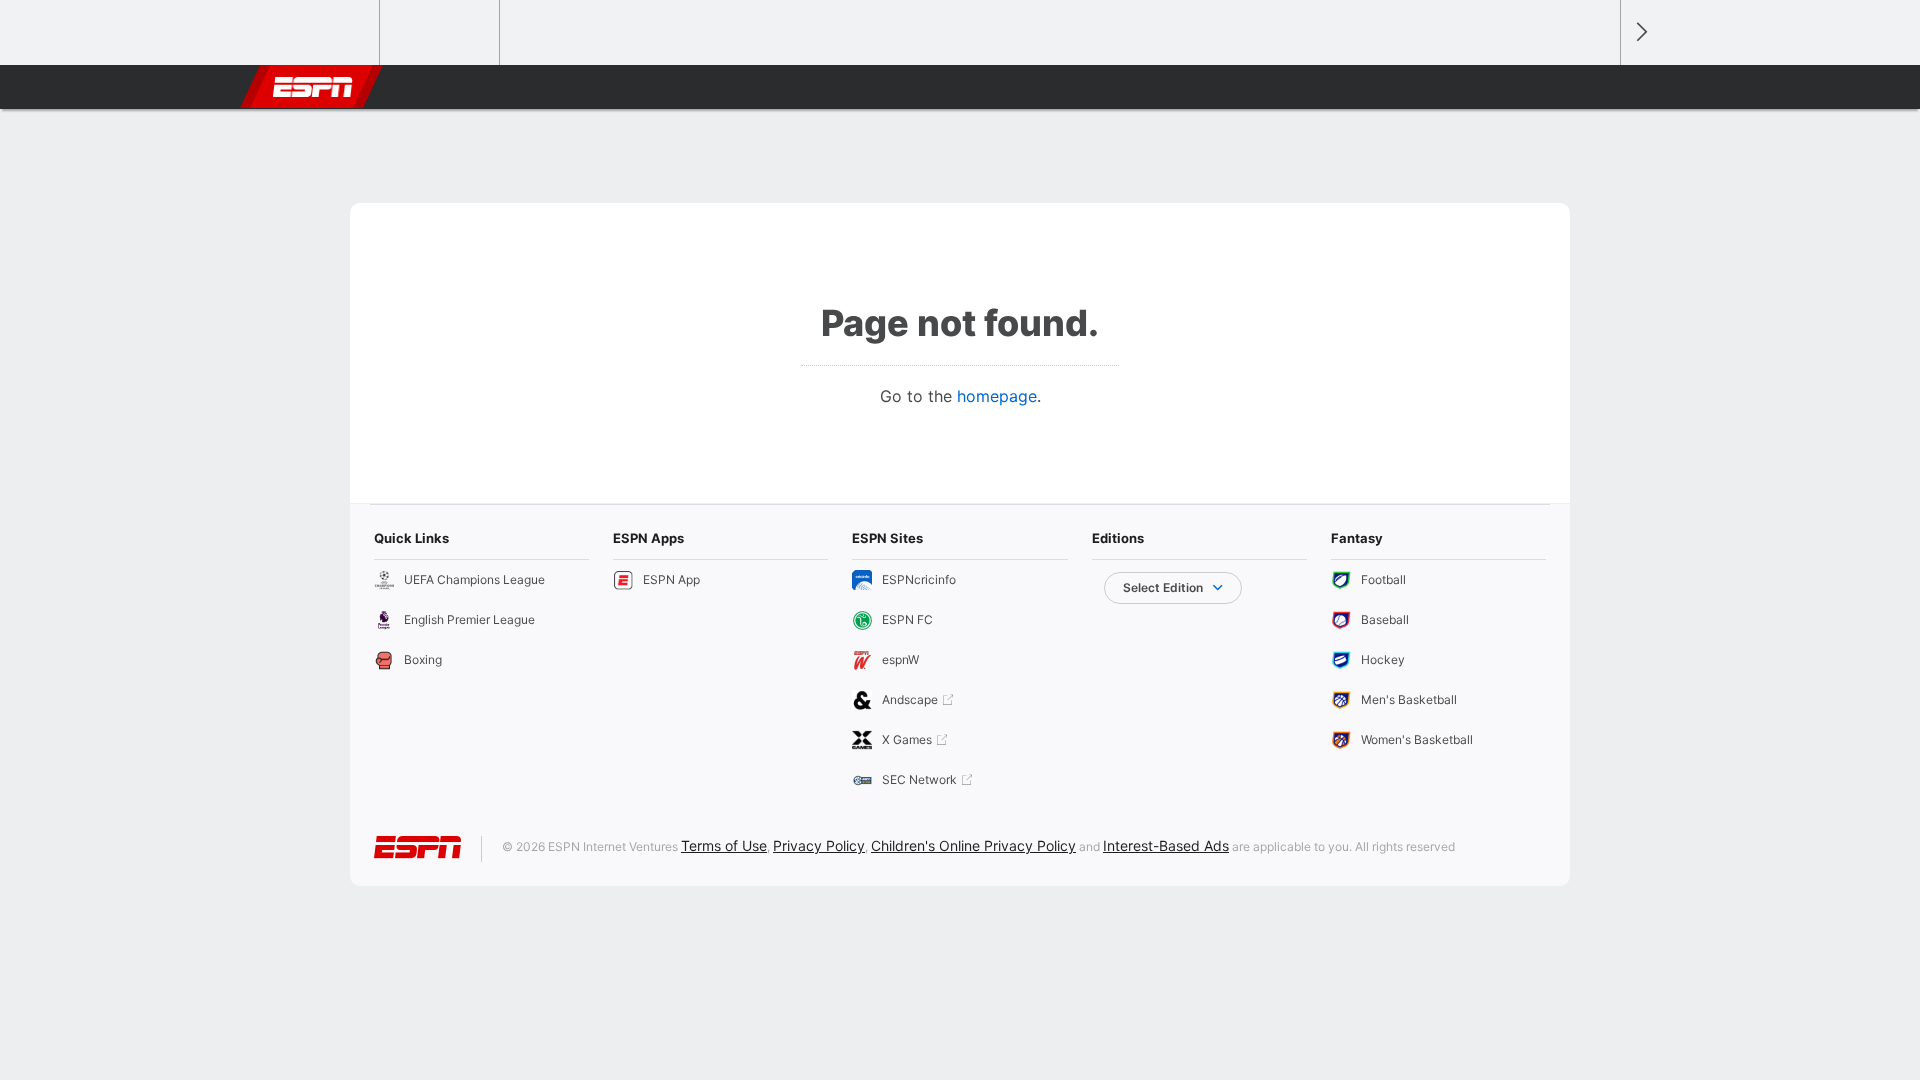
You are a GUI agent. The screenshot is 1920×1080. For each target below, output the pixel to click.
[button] (1596, 87)
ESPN (313, 87)
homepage (997, 396)
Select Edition (1163, 587)
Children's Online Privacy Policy (973, 845)
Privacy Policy (819, 845)
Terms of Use (724, 845)
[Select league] (321, 33)
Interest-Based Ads (1166, 845)
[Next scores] (1640, 32)
